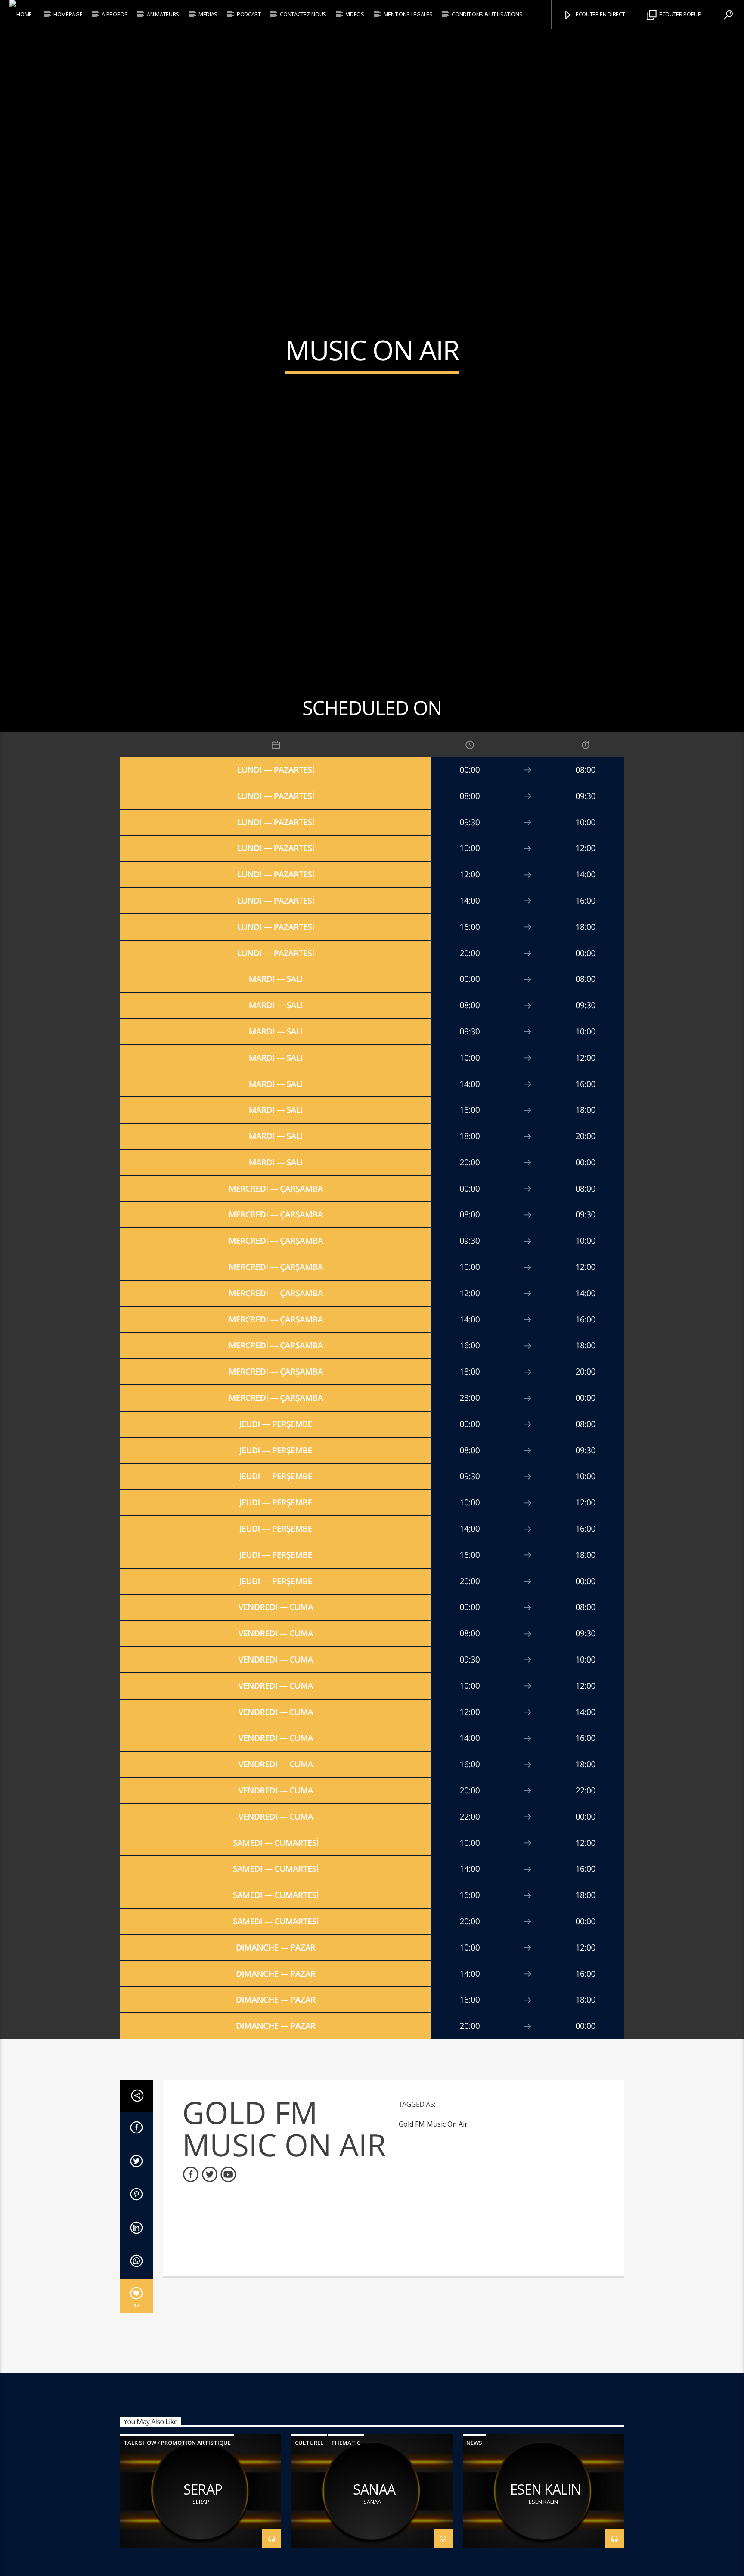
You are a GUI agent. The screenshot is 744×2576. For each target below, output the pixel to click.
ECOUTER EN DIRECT (600, 14)
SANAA (374, 2515)
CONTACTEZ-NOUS (303, 14)
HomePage (68, 14)
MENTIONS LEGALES (408, 14)
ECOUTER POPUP (680, 14)
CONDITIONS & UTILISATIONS (487, 14)
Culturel (309, 2468)
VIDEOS (355, 14)
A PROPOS (115, 14)
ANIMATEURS (163, 14)
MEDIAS (208, 14)
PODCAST (249, 14)
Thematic (346, 2468)
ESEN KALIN (546, 2515)
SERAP (203, 2515)
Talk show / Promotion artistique (177, 2468)
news (474, 2468)
